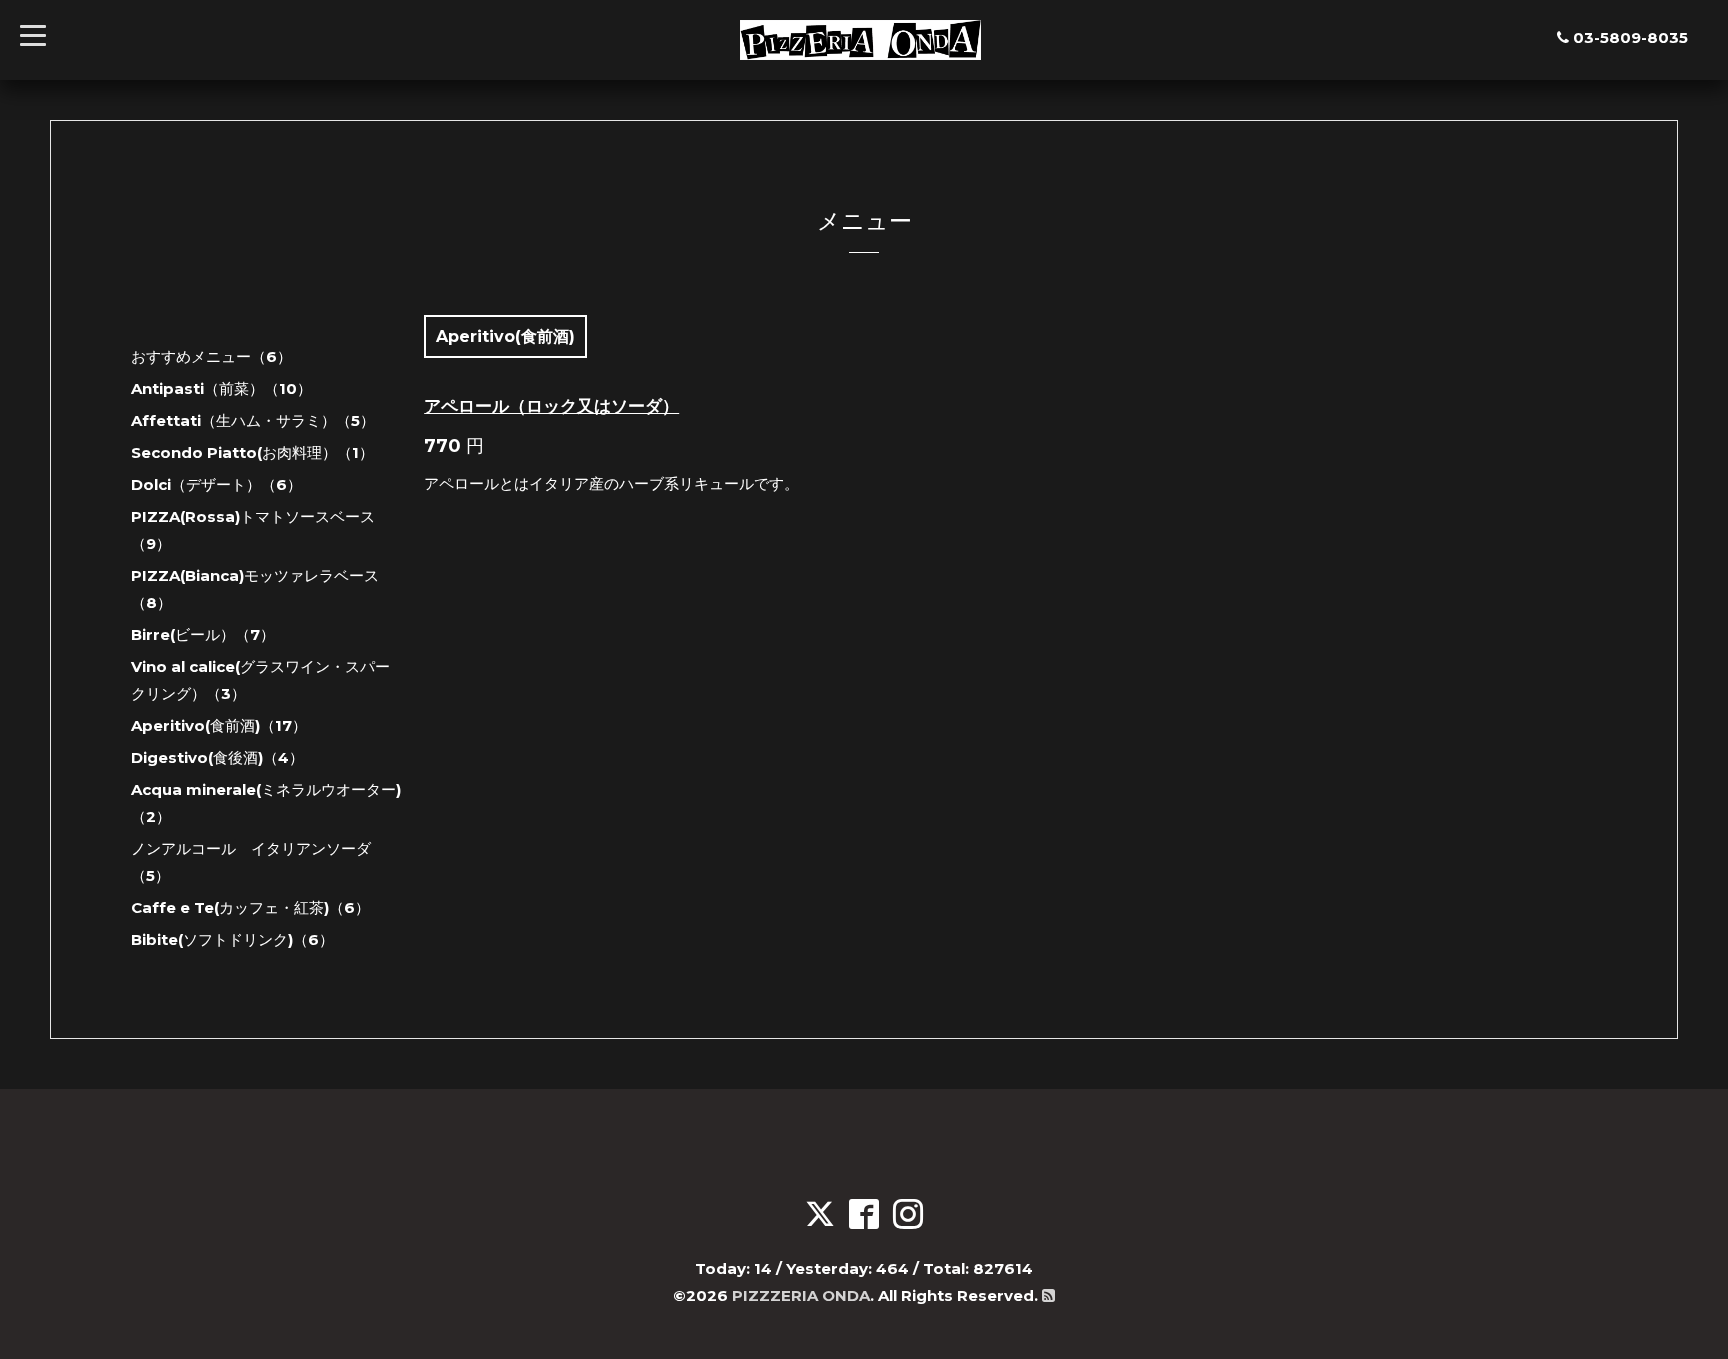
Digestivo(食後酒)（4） (217, 757)
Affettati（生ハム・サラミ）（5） (253, 420)
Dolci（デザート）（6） (216, 484)
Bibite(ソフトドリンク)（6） (232, 939)
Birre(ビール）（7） (203, 634)
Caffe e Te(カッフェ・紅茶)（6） (250, 907)
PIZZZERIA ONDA (801, 1295)
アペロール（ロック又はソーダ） (551, 406)
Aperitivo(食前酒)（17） (219, 725)
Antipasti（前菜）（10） (221, 388)
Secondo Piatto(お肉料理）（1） (252, 452)
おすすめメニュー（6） (211, 356)
